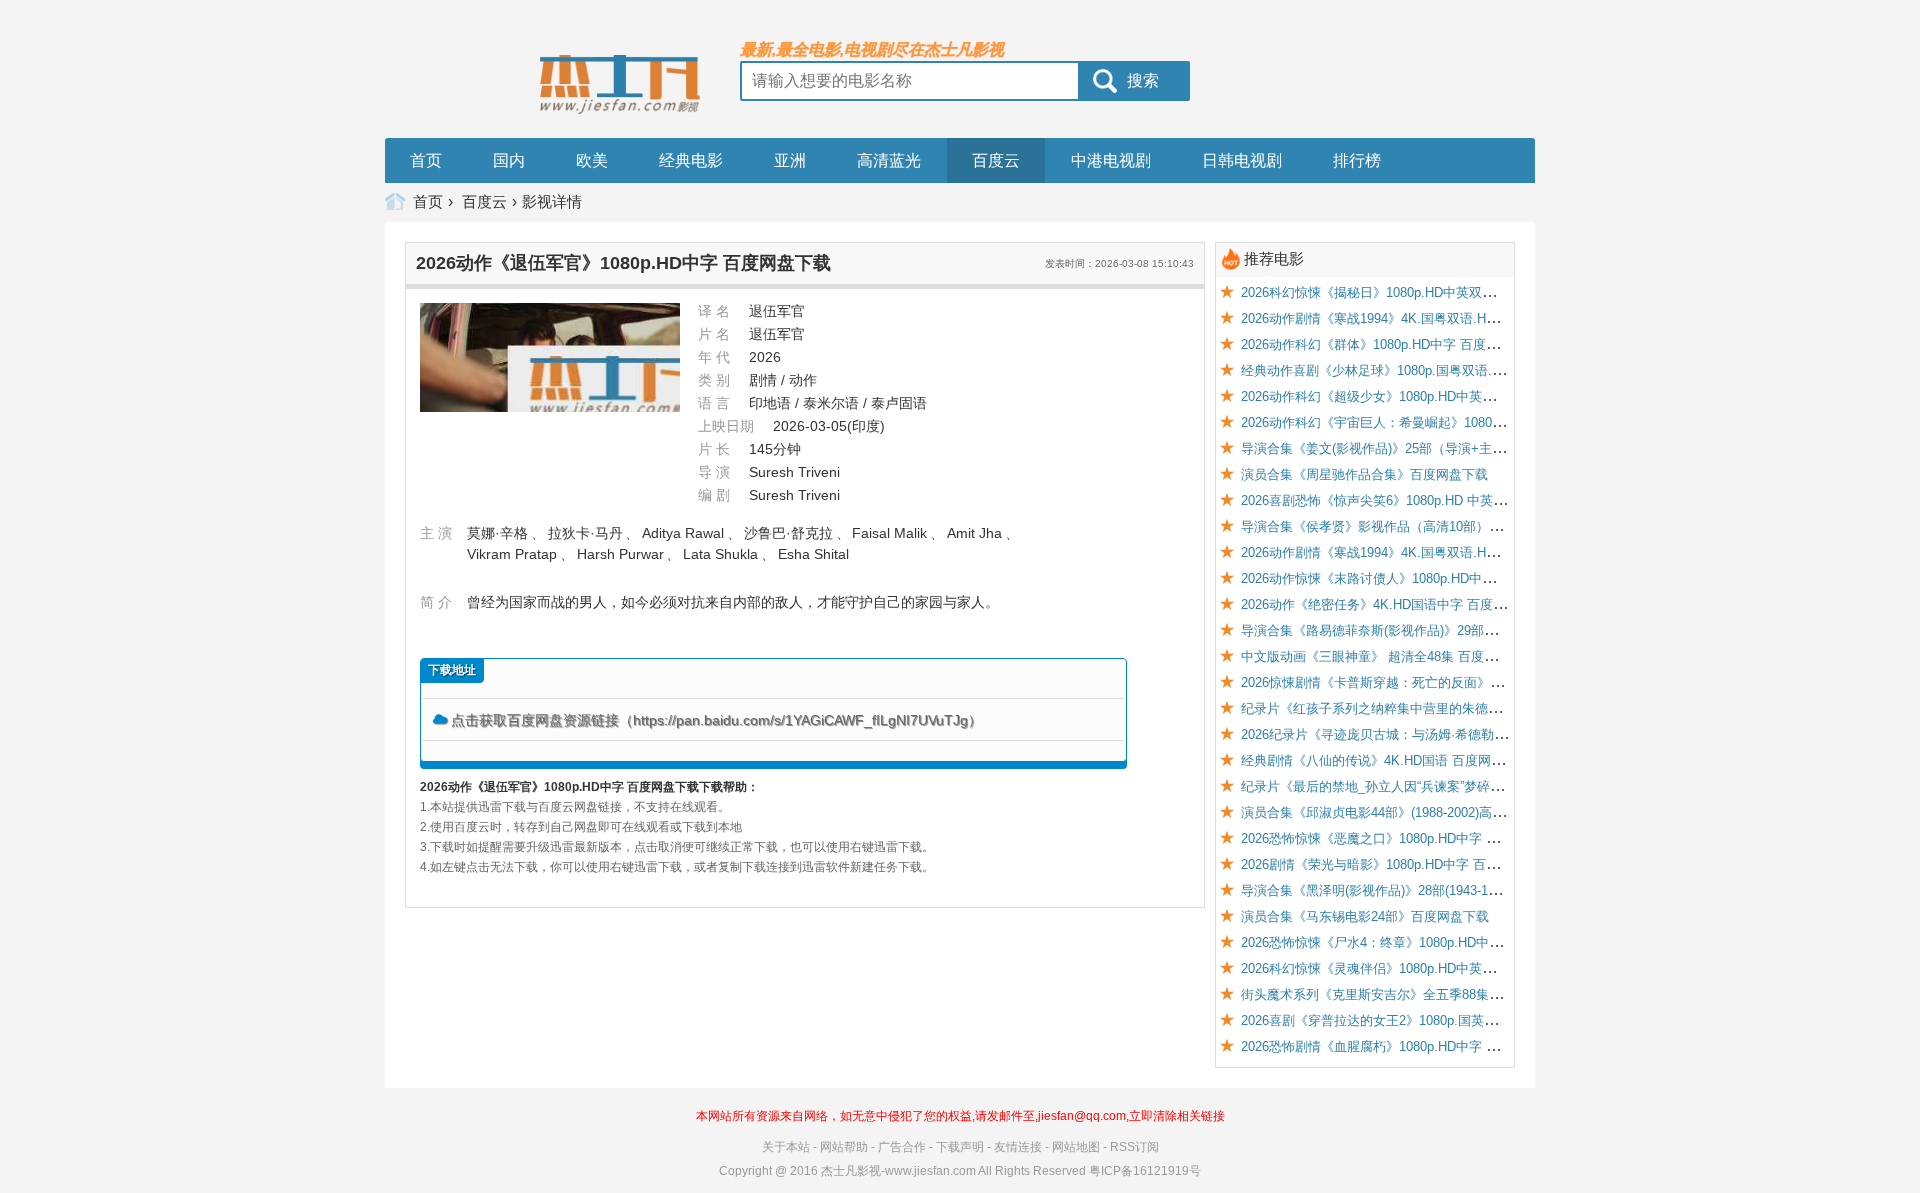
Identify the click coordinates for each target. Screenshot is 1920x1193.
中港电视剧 (1111, 160)
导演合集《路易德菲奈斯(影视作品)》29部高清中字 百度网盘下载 (1429, 630)
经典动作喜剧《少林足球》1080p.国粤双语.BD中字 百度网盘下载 (1429, 370)
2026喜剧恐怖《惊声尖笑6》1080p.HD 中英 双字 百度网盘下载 (1423, 500)
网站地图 (1076, 1147)
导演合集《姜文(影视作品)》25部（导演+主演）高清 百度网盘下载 (1433, 448)
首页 (426, 160)
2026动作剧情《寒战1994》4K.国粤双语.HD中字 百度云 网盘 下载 (1432, 552)
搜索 (1143, 80)
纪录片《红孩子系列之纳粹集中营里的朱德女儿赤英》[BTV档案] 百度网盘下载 (1468, 708)
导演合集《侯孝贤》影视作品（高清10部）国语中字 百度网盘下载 (1432, 526)
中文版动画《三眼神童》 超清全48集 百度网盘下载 (1388, 656)
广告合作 (902, 1147)
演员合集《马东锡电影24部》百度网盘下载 (1365, 916)
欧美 (592, 160)
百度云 (996, 160)
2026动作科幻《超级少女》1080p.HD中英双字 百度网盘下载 (1415, 396)
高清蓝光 (889, 160)
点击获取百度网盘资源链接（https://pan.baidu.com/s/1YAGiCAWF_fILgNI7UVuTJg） (716, 720)
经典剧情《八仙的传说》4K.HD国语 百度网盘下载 (1385, 760)
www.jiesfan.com (930, 1171)
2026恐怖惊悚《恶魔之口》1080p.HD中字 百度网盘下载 (1402, 838)
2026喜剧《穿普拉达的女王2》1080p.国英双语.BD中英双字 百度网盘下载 (1453, 1020)
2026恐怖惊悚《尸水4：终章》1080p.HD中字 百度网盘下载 (1412, 942)
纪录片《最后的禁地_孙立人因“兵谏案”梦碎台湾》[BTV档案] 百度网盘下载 (1456, 786)
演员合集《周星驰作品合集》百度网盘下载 (1364, 474)
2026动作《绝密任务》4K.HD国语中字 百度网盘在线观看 (1406, 604)
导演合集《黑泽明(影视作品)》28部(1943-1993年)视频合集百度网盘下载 (1448, 890)
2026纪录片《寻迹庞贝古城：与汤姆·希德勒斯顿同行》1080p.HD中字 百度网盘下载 (1482, 734)
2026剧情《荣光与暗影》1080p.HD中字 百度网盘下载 (1396, 864)
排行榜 (1357, 160)
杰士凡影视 (851, 1171)
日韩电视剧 (1242, 160)
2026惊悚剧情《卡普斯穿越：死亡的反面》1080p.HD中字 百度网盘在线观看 (1461, 682)
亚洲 (790, 160)
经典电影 (691, 160)
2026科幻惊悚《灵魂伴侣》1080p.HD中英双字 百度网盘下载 (1415, 968)
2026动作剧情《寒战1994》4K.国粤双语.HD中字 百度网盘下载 (1422, 318)
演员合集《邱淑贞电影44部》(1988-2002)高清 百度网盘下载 (1414, 812)
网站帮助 (844, 1147)
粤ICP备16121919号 (1145, 1171)
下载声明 (960, 1147)
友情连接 (1018, 1147)
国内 (509, 160)
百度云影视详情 (522, 201)
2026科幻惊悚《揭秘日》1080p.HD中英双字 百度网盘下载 (1409, 292)
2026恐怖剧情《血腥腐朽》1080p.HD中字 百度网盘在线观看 (1415, 1046)
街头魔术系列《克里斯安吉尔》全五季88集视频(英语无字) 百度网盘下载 (1449, 994)
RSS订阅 (1134, 1147)
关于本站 (786, 1147)
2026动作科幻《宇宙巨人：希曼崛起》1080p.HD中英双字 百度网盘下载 (1448, 422)
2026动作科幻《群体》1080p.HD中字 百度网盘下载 (1389, 344)
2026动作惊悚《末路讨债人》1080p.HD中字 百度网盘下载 (1409, 578)
